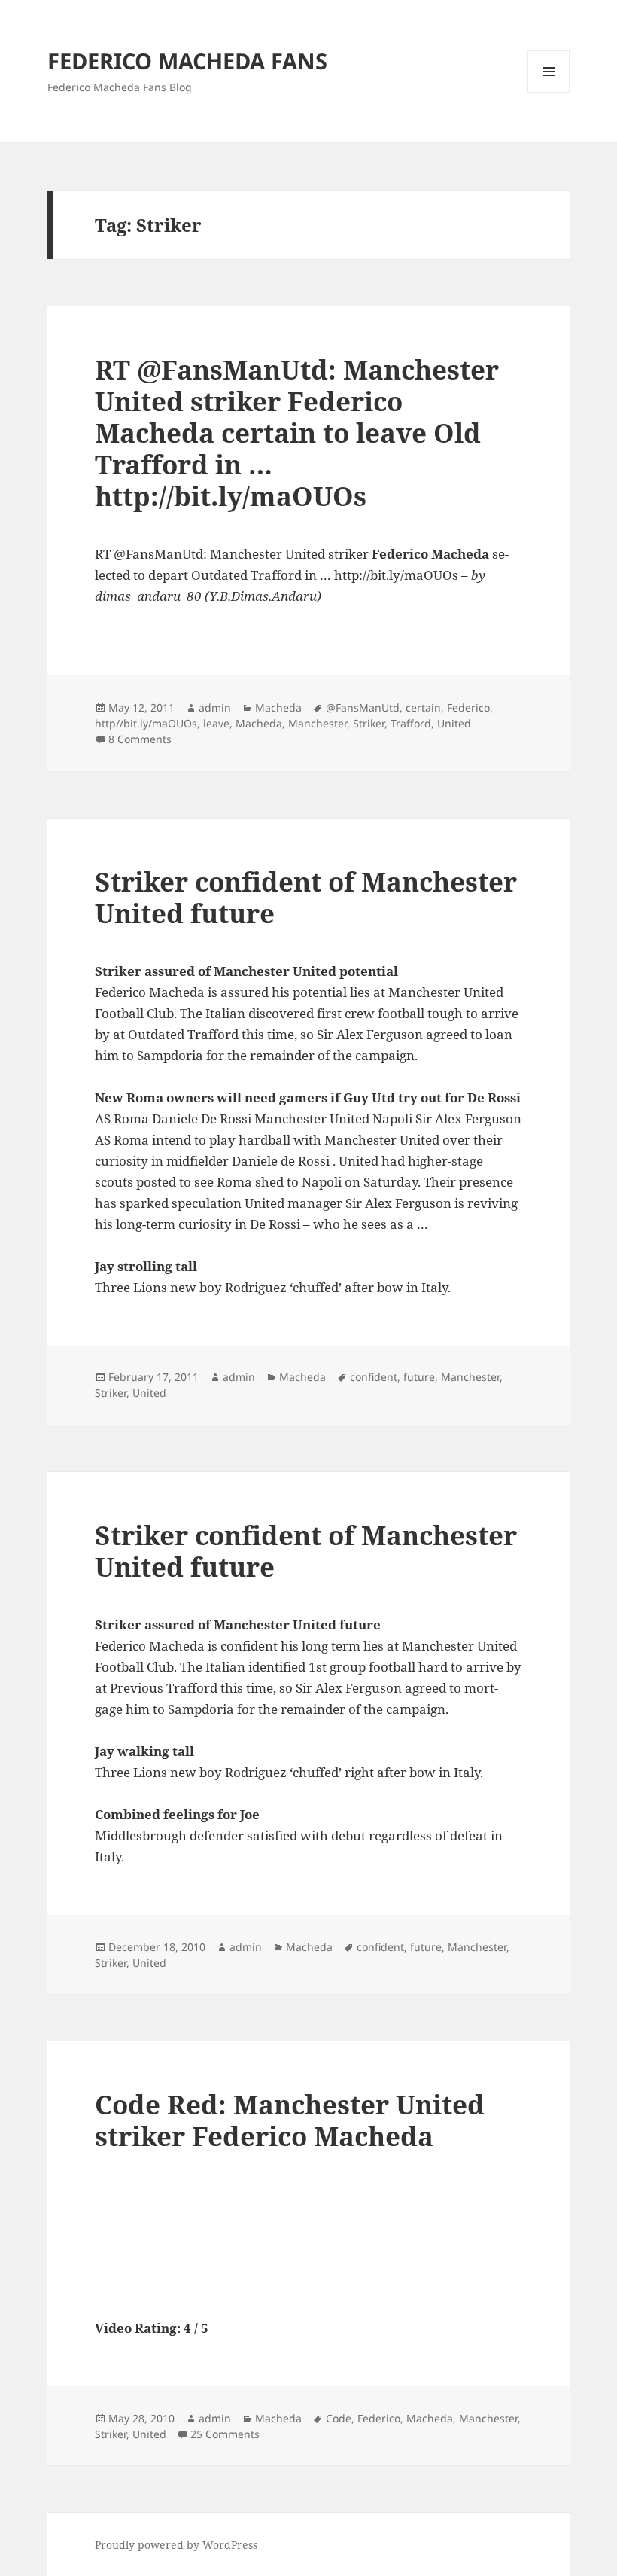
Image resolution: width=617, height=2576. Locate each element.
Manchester (318, 723)
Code (339, 2418)
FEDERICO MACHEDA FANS (187, 61)
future (419, 1377)
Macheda (278, 707)
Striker (369, 723)
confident (374, 1377)
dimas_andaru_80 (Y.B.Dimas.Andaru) (208, 596)
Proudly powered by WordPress (176, 2545)
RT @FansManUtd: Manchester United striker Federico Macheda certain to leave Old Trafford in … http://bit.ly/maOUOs (297, 433)
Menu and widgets (549, 92)
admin (215, 707)
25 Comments (225, 2434)
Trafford (411, 723)
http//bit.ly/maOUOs (146, 723)
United (454, 723)
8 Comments (140, 739)
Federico (468, 707)
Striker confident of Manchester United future (306, 897)
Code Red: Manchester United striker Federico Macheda (290, 2120)
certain (423, 707)
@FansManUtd (363, 707)
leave (216, 723)
